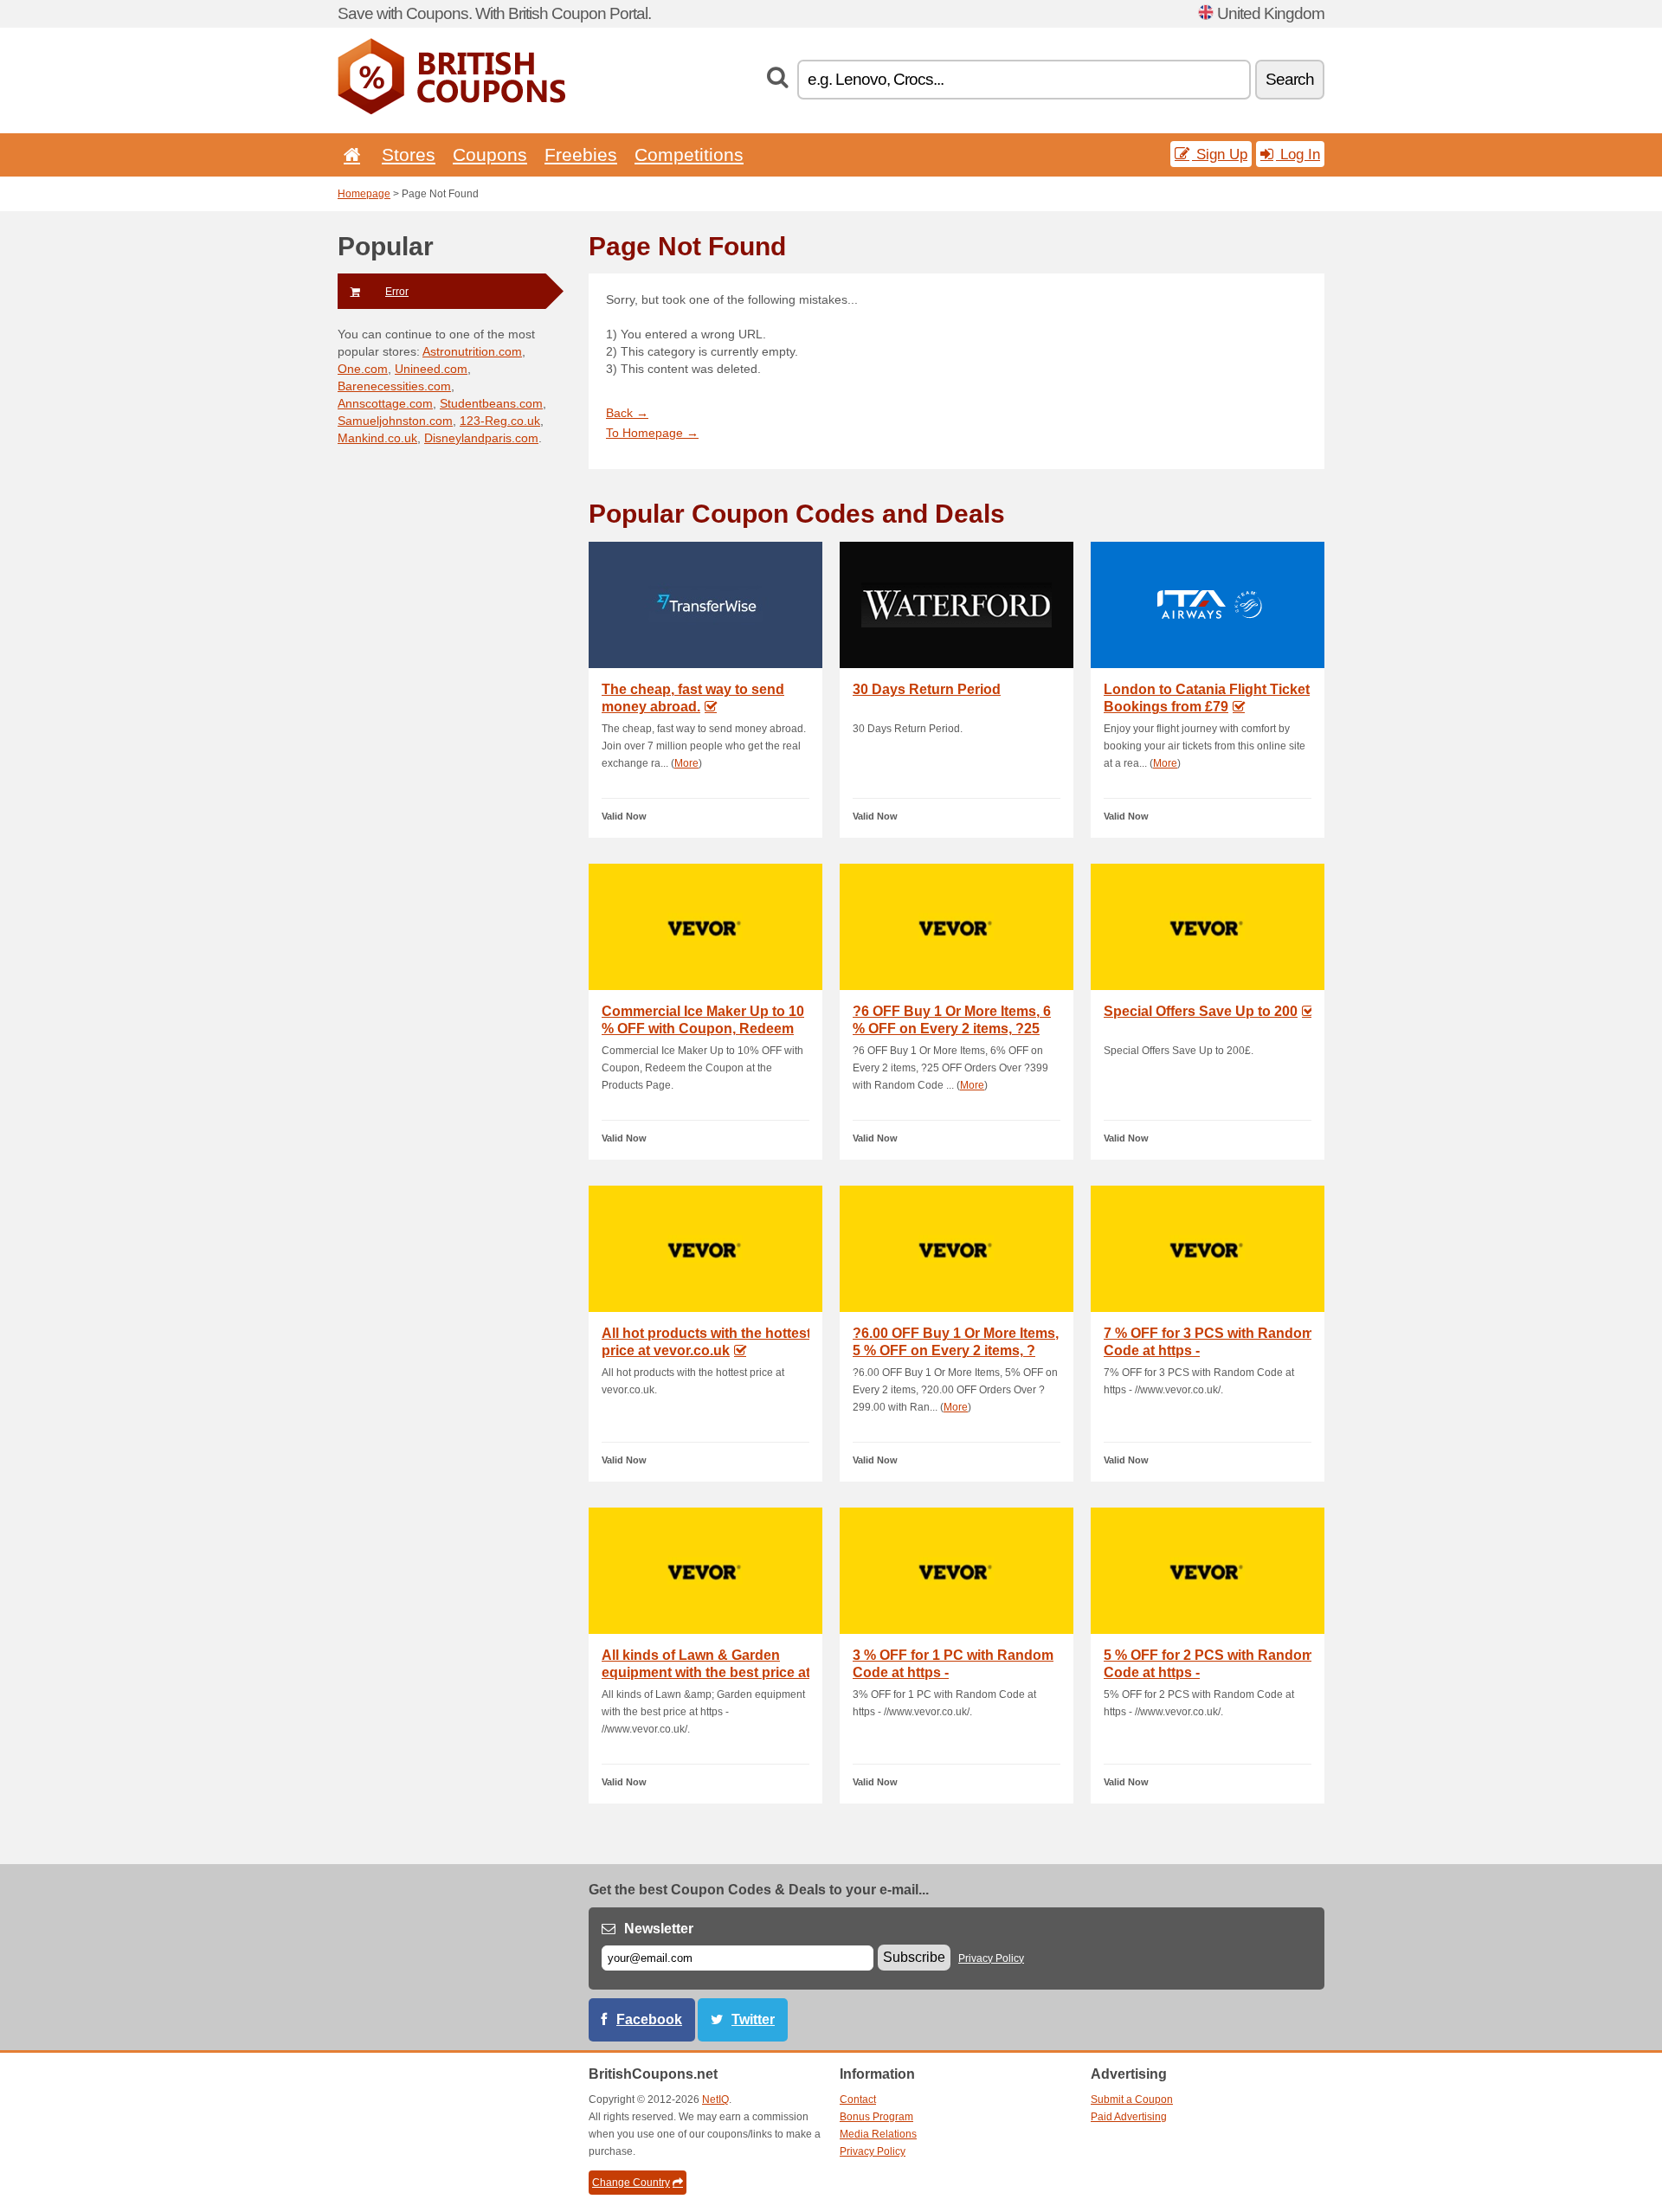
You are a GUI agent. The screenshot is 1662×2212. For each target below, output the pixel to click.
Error (397, 292)
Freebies (581, 154)
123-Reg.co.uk (500, 421)
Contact (858, 2099)
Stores (409, 154)
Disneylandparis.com (481, 438)
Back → (627, 413)
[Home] (349, 154)
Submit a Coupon (1132, 2099)
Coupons (490, 154)
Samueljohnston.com (395, 421)
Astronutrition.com (472, 351)
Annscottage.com (385, 403)
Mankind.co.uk (377, 438)
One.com (363, 369)
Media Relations (878, 2134)
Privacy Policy (991, 1958)
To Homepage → (652, 433)
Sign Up (1220, 154)
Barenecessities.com (394, 386)
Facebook (649, 2019)
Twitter (753, 2019)
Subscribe (914, 1957)
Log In (1298, 154)
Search (1290, 79)
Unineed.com (431, 369)
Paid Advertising (1129, 2117)
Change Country (631, 2183)
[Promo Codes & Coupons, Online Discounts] (451, 111)
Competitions (689, 154)
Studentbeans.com (491, 403)
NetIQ (715, 2099)
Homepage (364, 194)
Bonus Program (876, 2117)
